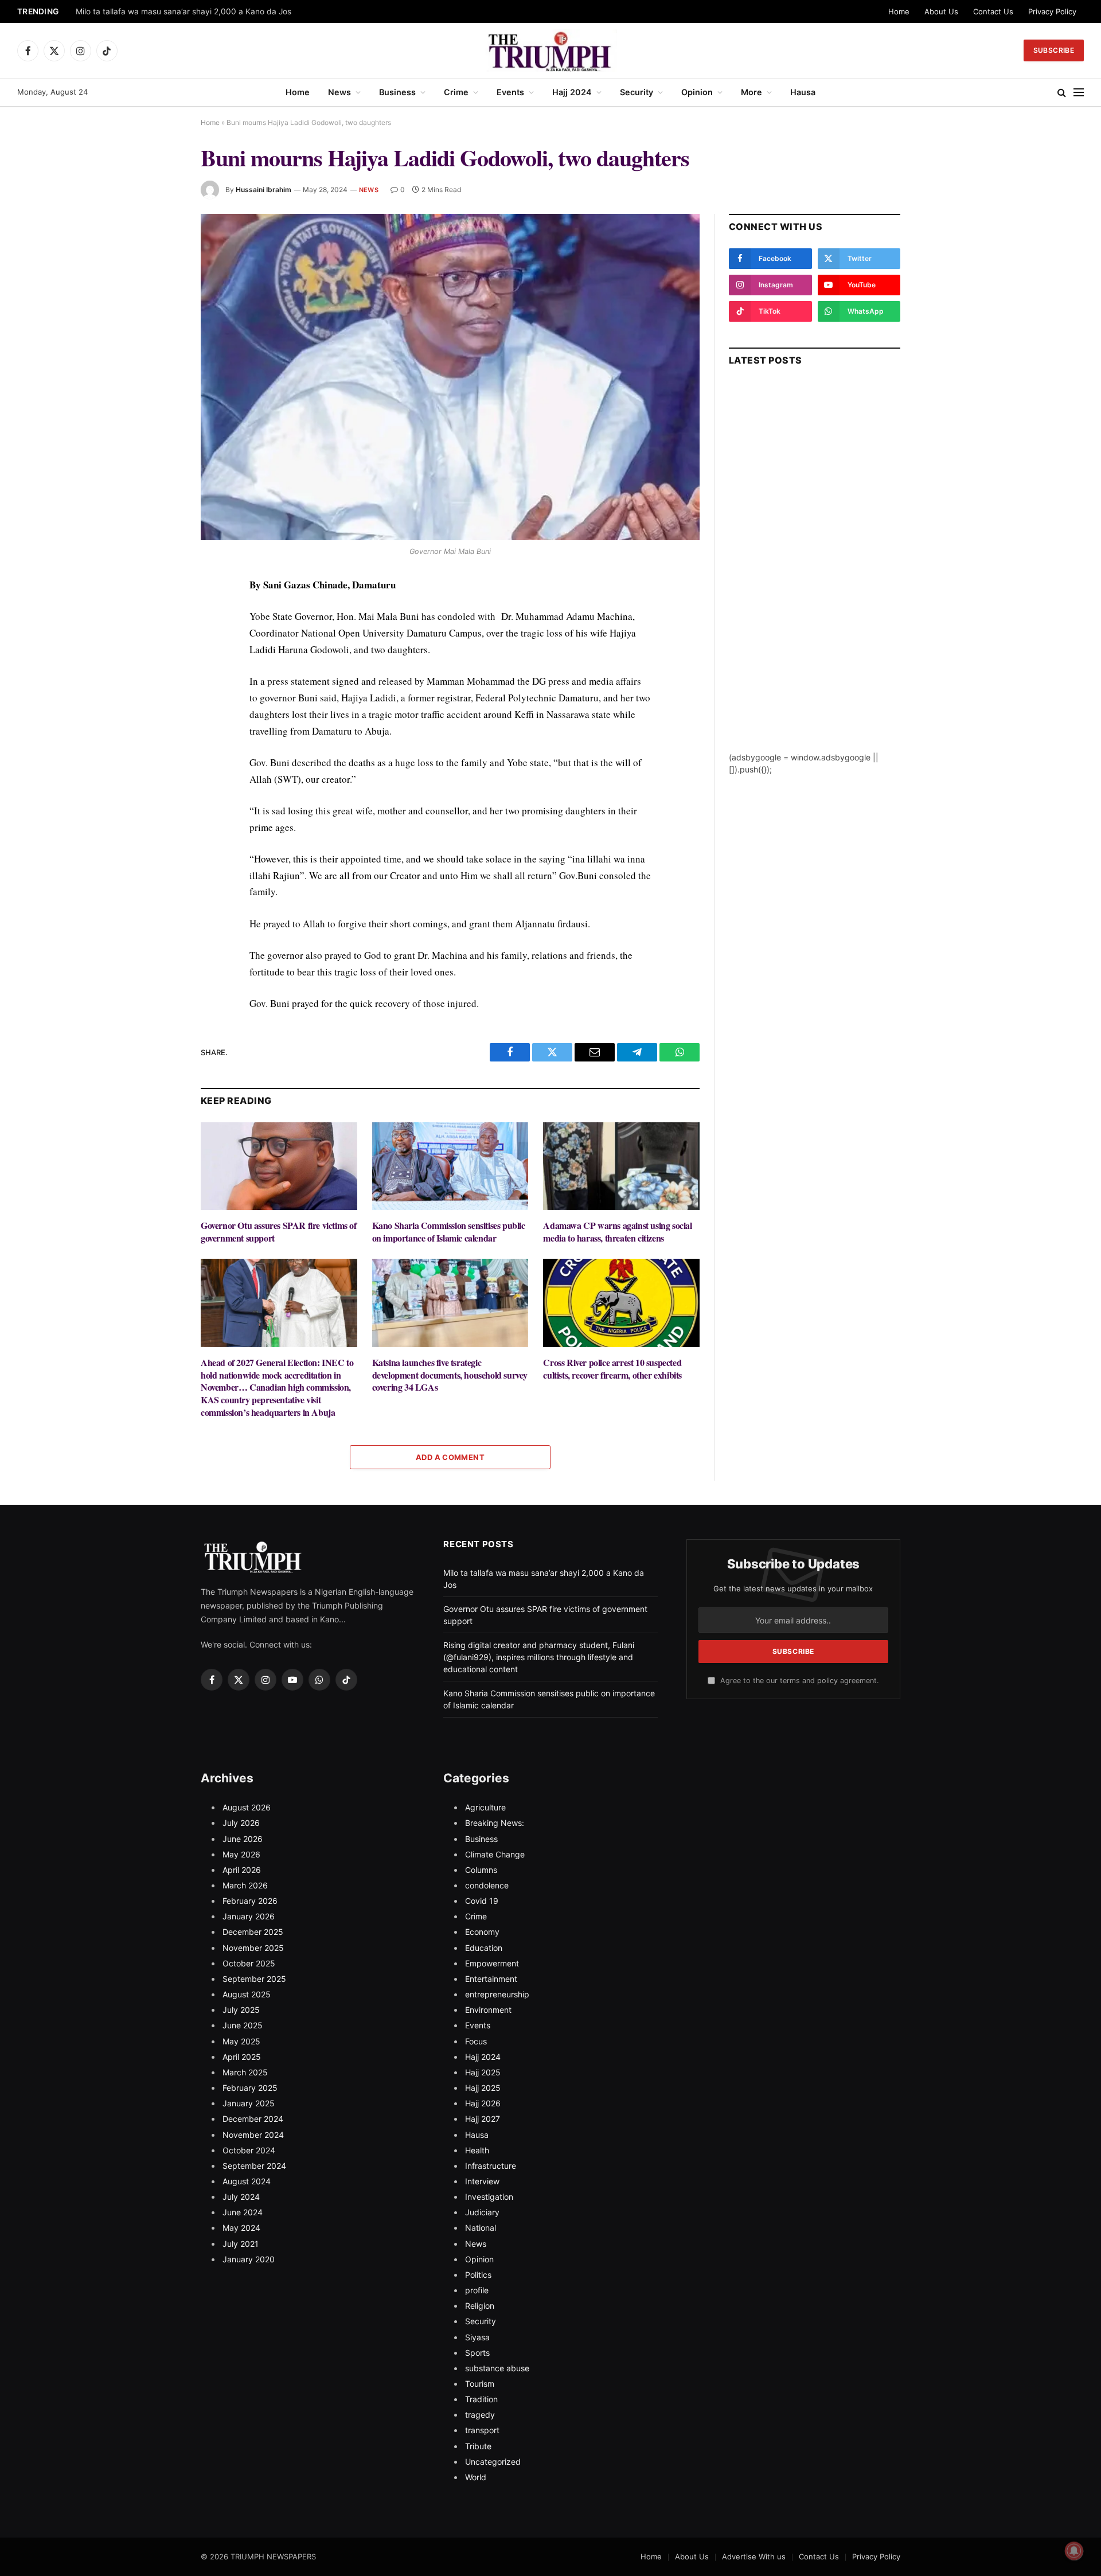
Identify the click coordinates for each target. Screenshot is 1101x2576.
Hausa (803, 92)
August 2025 (247, 1994)
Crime (456, 92)
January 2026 (249, 1916)
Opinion (697, 92)
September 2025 (254, 1979)
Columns (481, 1870)
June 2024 (243, 2212)
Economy (482, 1932)
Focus (476, 2041)
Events (510, 92)
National (481, 2228)
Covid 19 (482, 1901)
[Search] (1062, 93)
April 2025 (242, 2057)
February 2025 (250, 2088)
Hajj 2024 (572, 92)
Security (637, 92)
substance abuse (497, 2368)
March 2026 (245, 1885)
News (339, 92)
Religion (480, 2306)
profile (477, 2290)
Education (484, 1948)
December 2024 (253, 2119)
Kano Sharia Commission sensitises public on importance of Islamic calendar (449, 1232)
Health (477, 2150)
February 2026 (250, 1901)
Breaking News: (495, 1823)
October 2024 (249, 2150)
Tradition (481, 2399)
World (476, 2477)
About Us (941, 11)
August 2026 (247, 1807)
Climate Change (495, 1854)
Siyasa (477, 2337)
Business (397, 92)
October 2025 (249, 1963)
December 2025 (253, 1932)
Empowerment (492, 1963)
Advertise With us (754, 2557)
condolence (487, 1885)
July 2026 (241, 1823)
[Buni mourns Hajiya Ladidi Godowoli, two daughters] (450, 377)
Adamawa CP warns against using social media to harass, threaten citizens (617, 1232)
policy (827, 1681)
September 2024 (254, 2166)
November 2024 (253, 2135)
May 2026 (241, 1854)
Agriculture (485, 1807)
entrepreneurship (497, 1994)
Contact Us (993, 11)
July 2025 (241, 2010)
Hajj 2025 (483, 2072)
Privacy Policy (1052, 11)
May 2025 (241, 2041)
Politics (478, 2275)
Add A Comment (450, 1457)
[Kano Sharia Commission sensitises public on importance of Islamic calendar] (450, 1166)
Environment (488, 2010)
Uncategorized (493, 2462)
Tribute (478, 2446)
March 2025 (245, 2072)
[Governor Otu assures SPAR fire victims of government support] (279, 1166)
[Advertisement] (815, 579)
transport (482, 2430)
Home (899, 11)
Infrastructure (491, 2166)
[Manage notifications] (1074, 2551)
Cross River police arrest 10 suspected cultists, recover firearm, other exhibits (612, 1369)
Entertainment (491, 1979)
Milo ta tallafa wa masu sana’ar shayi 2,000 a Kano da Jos (183, 11)
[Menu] (1079, 93)
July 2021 (241, 2244)
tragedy (480, 2415)
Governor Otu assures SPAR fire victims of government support (279, 1232)
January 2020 (249, 2259)
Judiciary (482, 2212)
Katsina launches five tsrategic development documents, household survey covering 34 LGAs (450, 1375)
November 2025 (253, 1948)
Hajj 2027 (483, 2119)
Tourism (480, 2384)
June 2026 (243, 1839)
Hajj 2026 (483, 2103)
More (751, 92)
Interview (482, 2181)
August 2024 (247, 2181)
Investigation (489, 2197)
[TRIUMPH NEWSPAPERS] (551, 50)
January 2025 (249, 2103)
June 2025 (243, 2025)
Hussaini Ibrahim (263, 190)
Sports (477, 2353)
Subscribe (1054, 50)
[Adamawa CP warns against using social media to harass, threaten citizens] (621, 1166)
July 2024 (241, 2197)
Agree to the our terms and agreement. (798, 1681)
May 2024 (241, 2228)
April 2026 (242, 1870)
